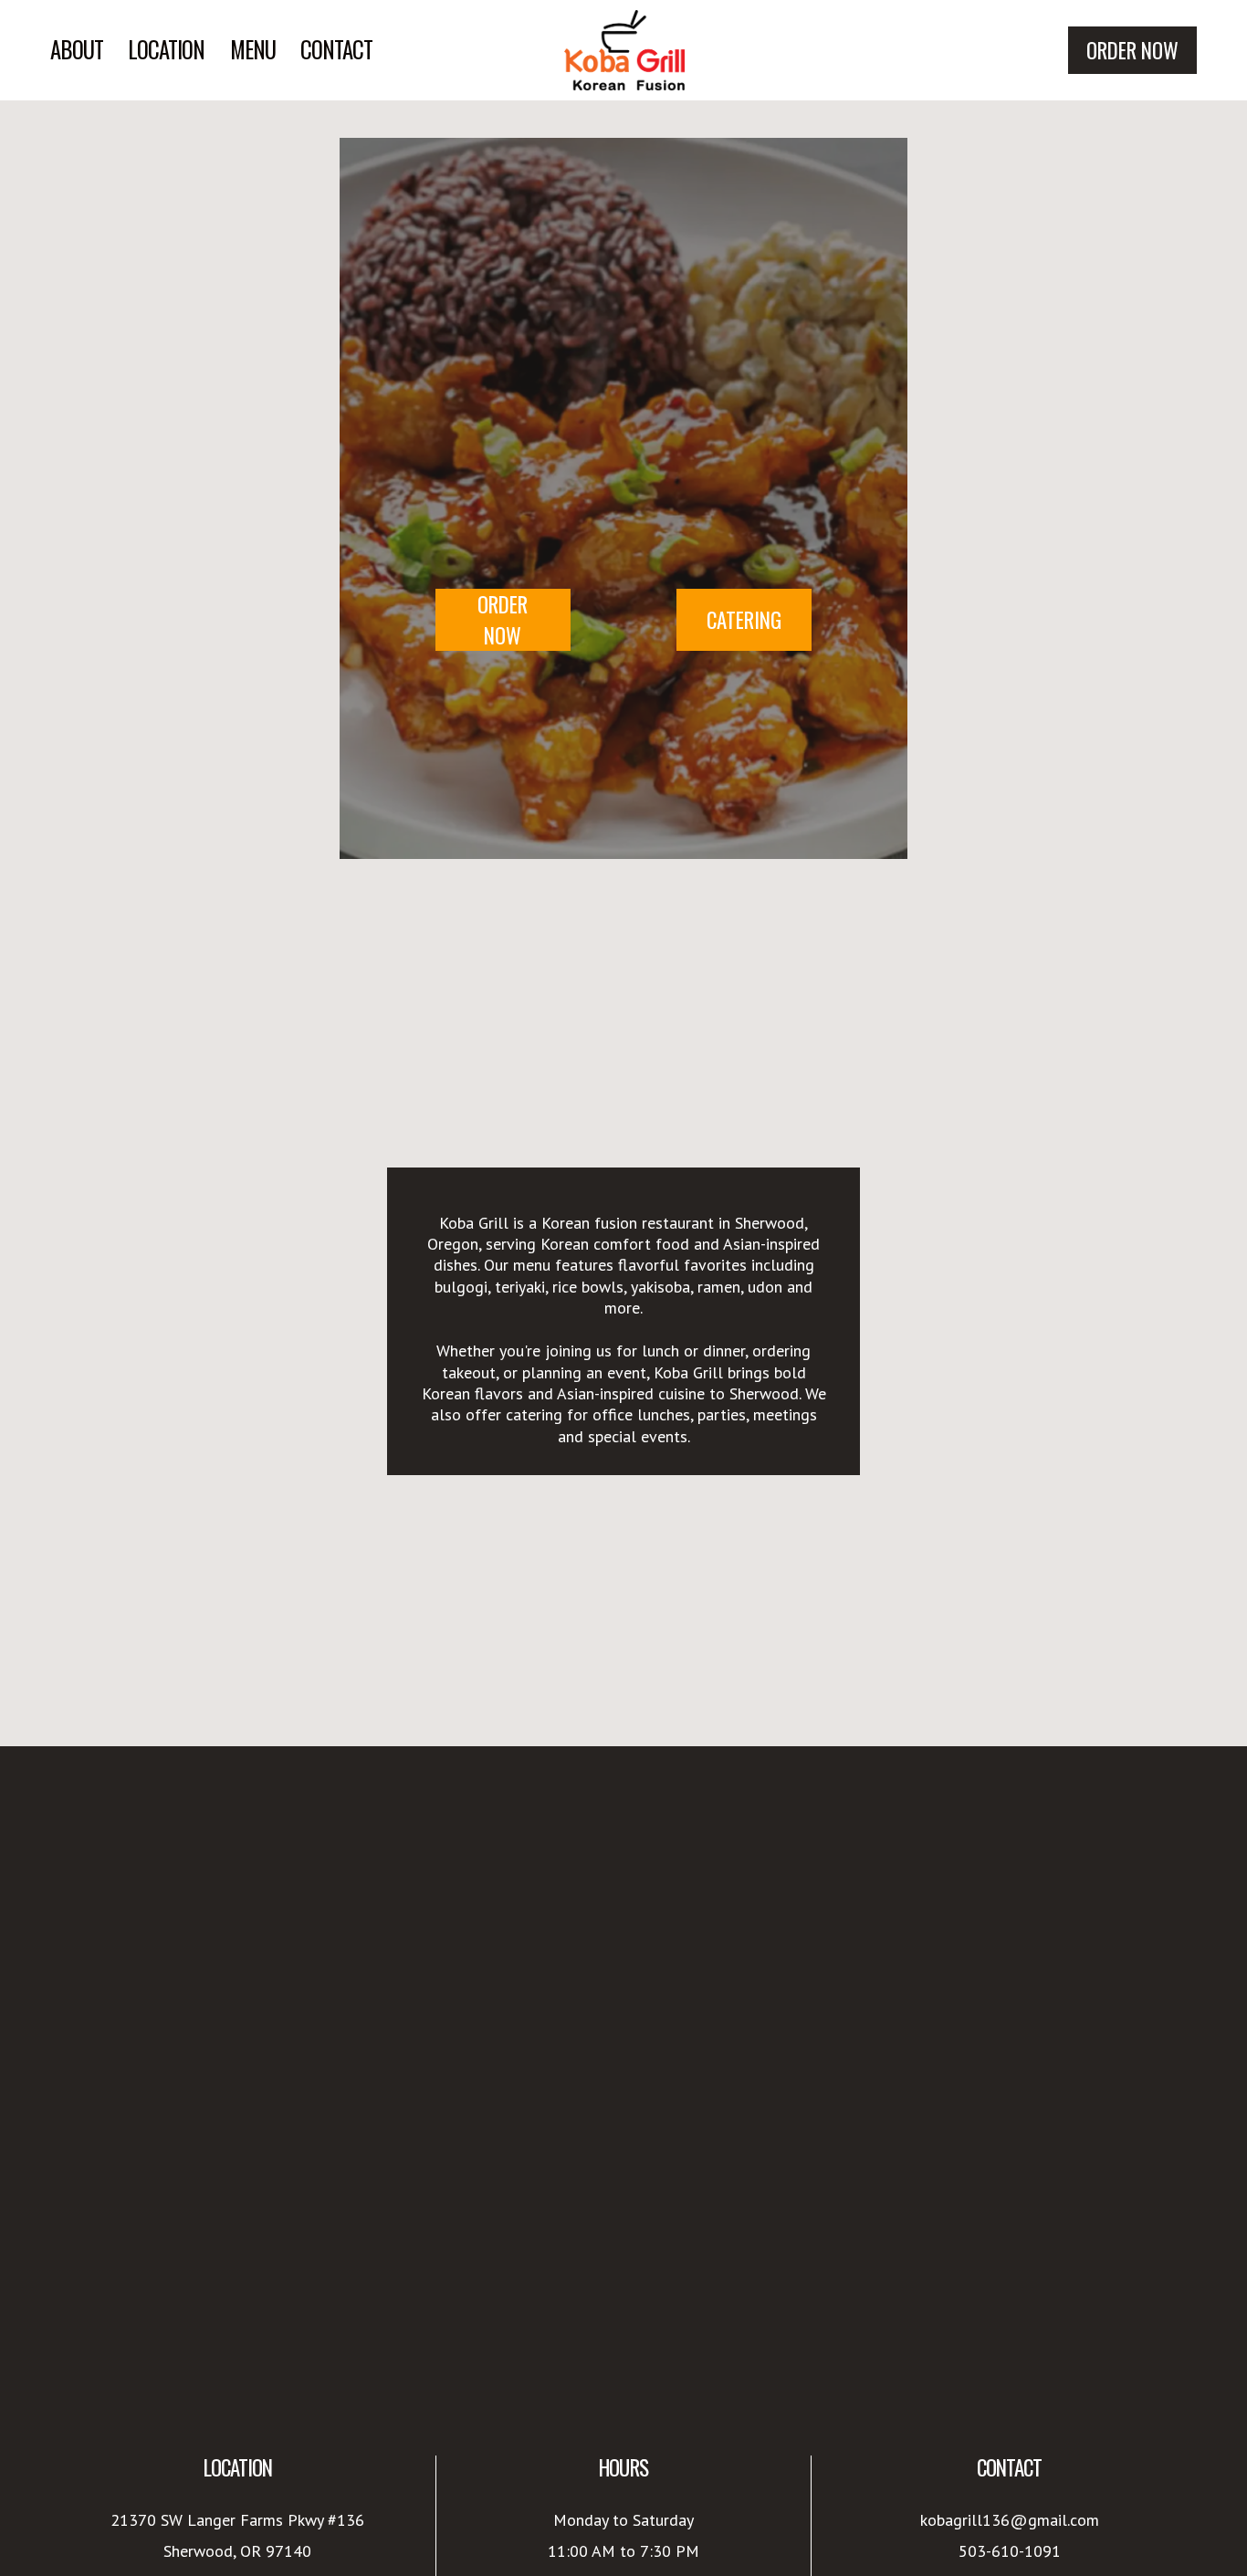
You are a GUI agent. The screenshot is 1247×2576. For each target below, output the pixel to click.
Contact (336, 50)
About (77, 50)
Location (166, 50)
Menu (253, 50)
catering (744, 620)
